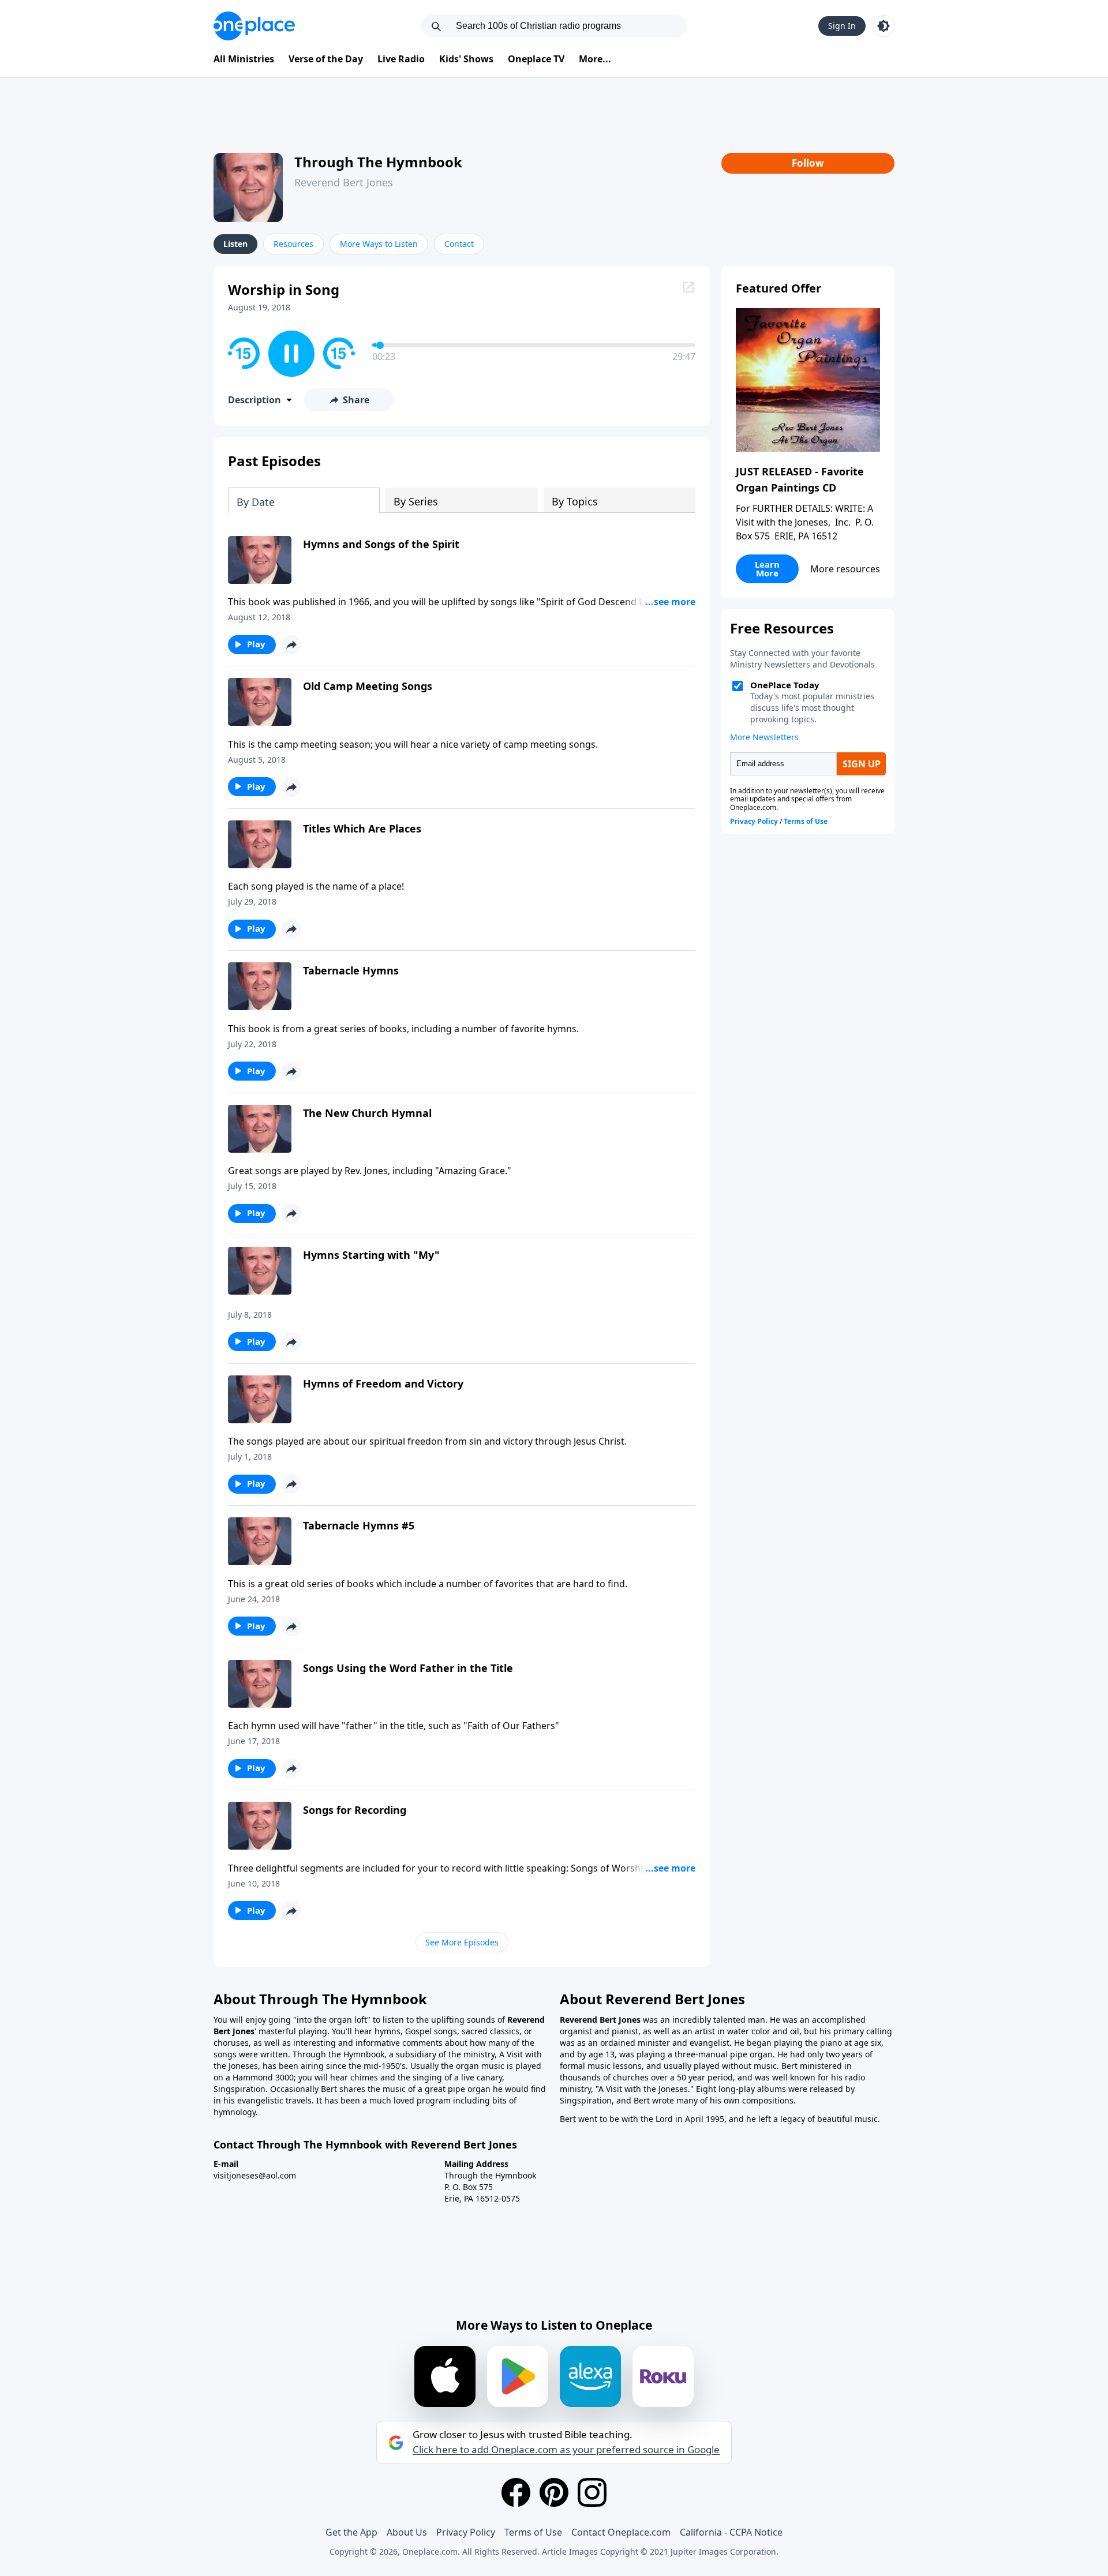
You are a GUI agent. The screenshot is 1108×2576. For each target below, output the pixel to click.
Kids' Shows (466, 59)
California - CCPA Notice (731, 2532)
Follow (808, 163)
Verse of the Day (326, 59)
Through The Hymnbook (378, 162)
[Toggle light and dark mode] (884, 26)
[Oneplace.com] (254, 26)
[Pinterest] (554, 2492)
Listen (235, 244)
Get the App (351, 2532)
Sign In (842, 26)
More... (595, 59)
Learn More (767, 569)
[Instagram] (592, 2492)
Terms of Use (533, 2532)
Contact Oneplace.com (621, 2532)
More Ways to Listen (379, 244)
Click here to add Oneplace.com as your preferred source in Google (566, 2450)
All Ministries (244, 59)
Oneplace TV (536, 59)
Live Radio (401, 59)
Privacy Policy (466, 2532)
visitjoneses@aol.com (255, 2175)
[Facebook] (516, 2492)
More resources (845, 569)
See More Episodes (462, 1942)
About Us (407, 2532)
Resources (293, 244)
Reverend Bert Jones (344, 182)
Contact (459, 244)
